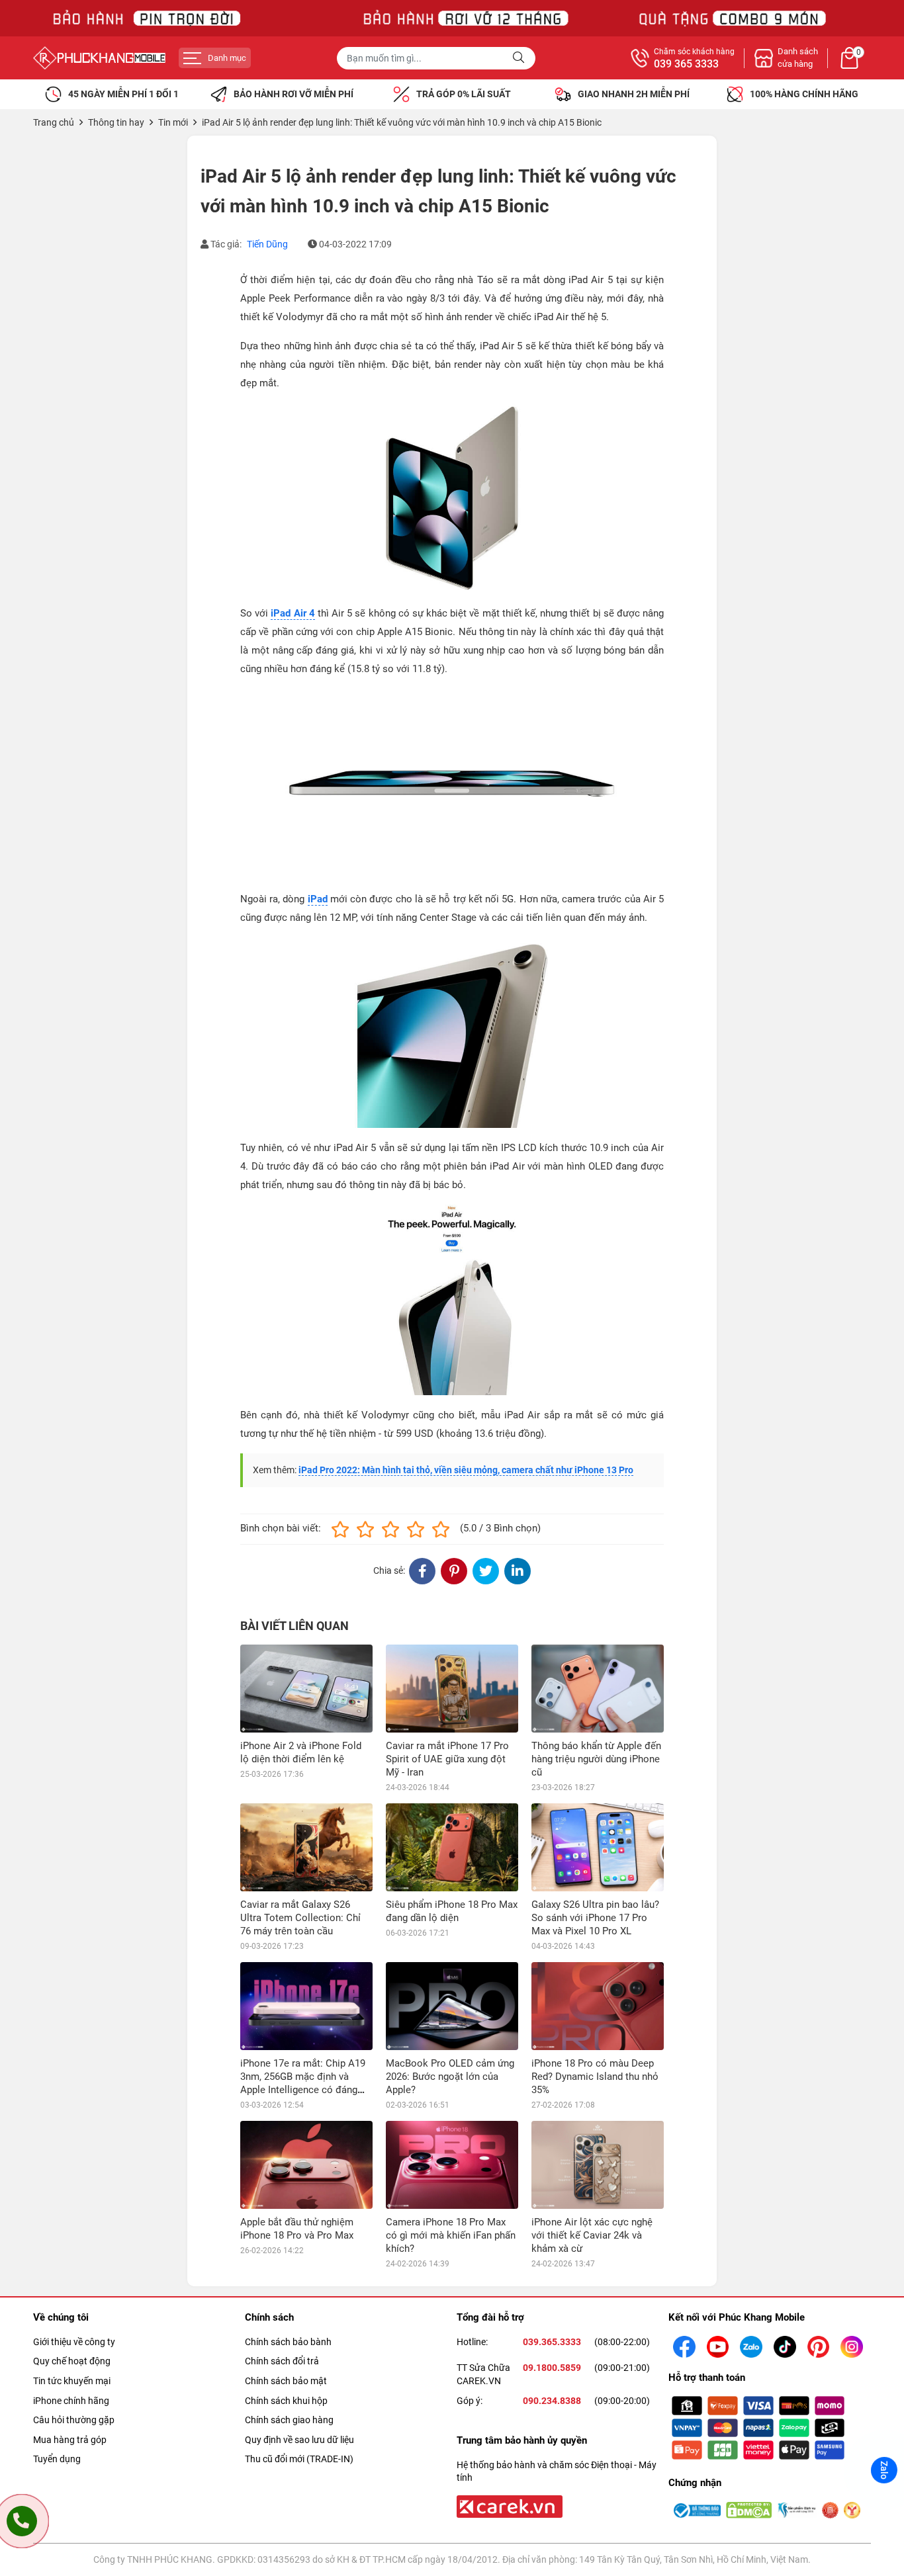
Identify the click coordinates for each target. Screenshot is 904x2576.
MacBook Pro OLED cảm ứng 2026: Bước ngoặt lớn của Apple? (450, 2077)
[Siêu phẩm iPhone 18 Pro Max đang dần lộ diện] (452, 1847)
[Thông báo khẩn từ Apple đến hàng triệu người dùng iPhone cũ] (598, 1689)
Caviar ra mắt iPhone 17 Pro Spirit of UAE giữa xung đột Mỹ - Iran (447, 1759)
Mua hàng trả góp (70, 2440)
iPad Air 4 (293, 613)
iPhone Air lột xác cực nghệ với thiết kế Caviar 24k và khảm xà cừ (592, 2235)
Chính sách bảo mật (286, 2381)
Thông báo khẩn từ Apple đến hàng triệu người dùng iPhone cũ (596, 1759)
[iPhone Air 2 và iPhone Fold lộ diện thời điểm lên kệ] (306, 1689)
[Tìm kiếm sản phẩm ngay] (520, 58)
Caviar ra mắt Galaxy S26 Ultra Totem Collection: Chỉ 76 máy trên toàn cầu (300, 1918)
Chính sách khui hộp (286, 2401)
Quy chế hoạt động (72, 2361)
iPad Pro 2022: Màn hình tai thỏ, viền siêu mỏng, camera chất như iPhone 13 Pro (466, 1470)
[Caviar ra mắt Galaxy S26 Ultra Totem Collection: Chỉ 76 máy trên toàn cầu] (306, 1847)
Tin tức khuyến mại (72, 2381)
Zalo (884, 2470)
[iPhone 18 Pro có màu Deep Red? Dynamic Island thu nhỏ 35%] (598, 2006)
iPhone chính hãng (71, 2401)
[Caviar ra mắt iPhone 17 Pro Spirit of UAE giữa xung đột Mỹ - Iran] (452, 1689)
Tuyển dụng (57, 2459)
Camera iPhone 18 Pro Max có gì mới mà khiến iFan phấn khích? (451, 2235)
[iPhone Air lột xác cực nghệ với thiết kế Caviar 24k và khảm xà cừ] (598, 2165)
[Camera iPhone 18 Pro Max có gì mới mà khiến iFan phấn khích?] (452, 2165)
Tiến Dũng (267, 244)
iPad (318, 899)
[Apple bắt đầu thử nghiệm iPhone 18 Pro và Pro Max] (306, 2165)
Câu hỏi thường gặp (74, 2420)
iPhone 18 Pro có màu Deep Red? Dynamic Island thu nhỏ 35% (595, 2077)
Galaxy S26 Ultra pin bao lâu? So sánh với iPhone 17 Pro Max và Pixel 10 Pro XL (595, 1918)
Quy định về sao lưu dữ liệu (299, 2440)
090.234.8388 (552, 2401)
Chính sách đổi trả (282, 2361)
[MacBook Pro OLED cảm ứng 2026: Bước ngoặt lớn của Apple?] (452, 2006)
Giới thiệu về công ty (74, 2342)
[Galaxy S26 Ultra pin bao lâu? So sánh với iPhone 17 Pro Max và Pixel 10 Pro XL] (598, 1847)
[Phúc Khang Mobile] (99, 58)
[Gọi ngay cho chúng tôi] (22, 2521)
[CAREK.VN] (508, 2506)
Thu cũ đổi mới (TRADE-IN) (299, 2459)
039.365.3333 (552, 2342)
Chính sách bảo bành (288, 2342)
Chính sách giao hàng (289, 2420)
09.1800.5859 (552, 2368)
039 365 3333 (686, 64)
